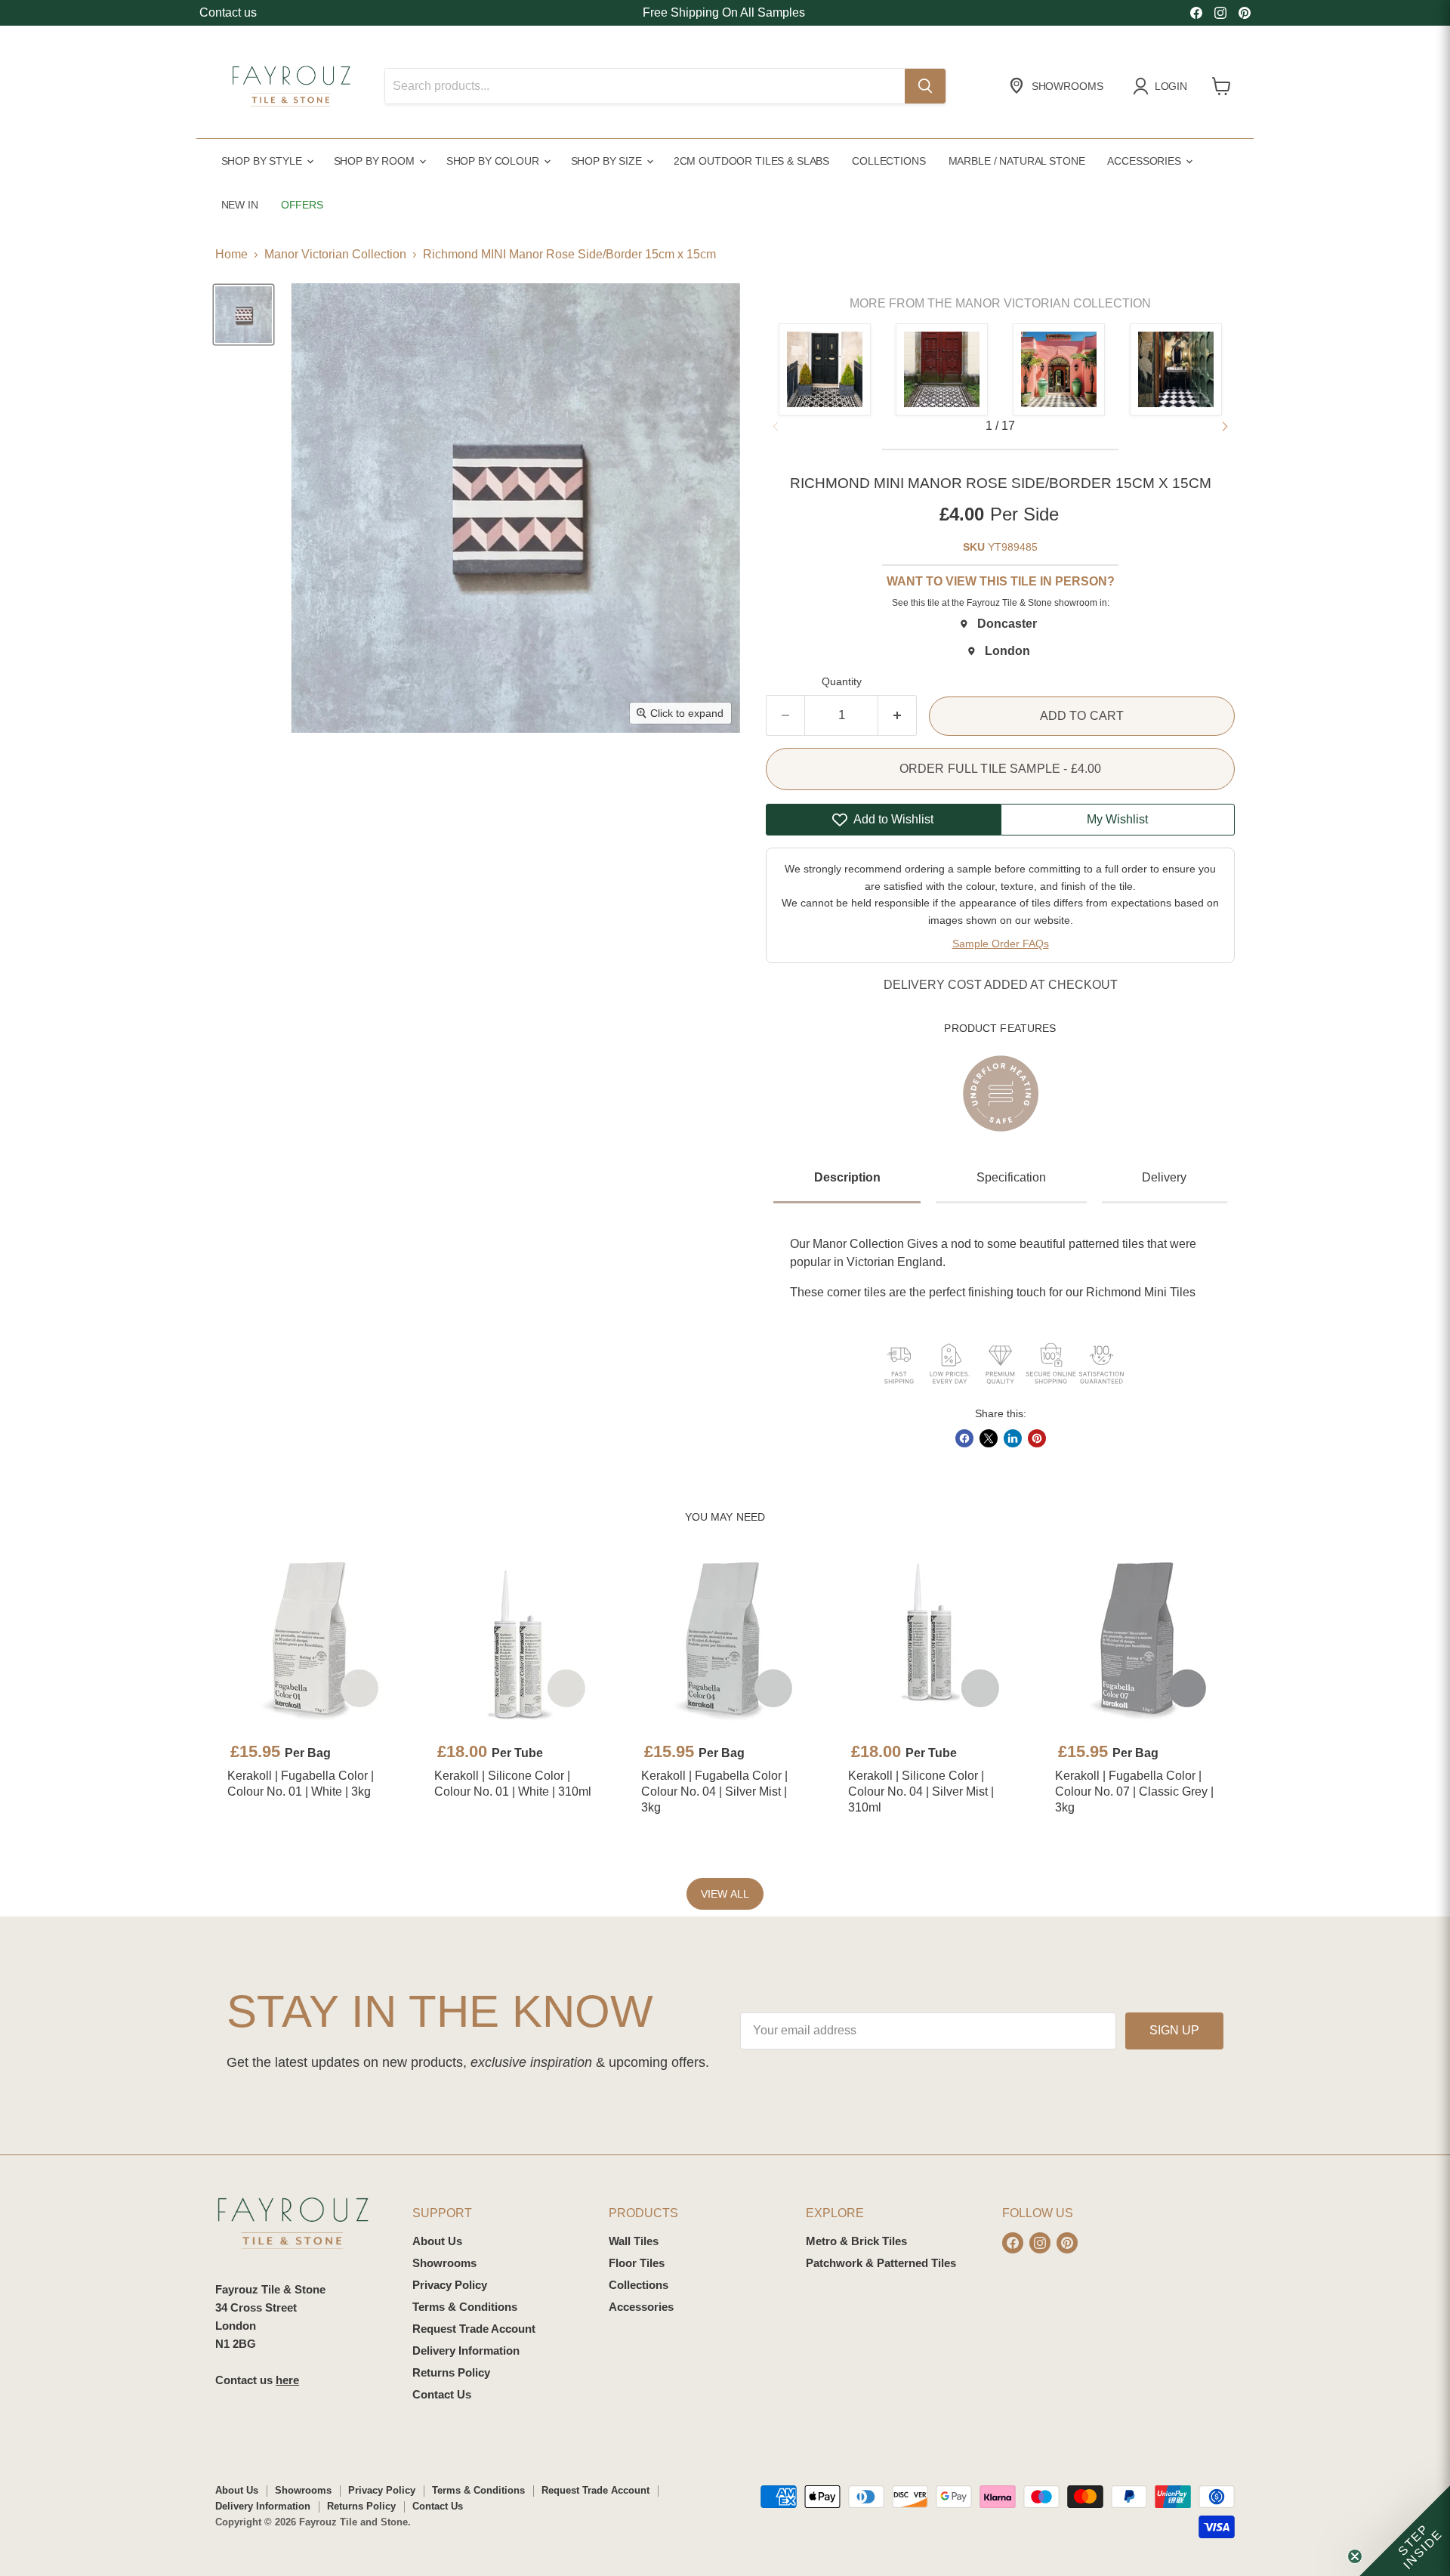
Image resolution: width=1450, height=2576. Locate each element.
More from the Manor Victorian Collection (1000, 303)
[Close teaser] (1355, 2556)
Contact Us (442, 2394)
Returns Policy (451, 2372)
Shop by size (608, 161)
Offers (302, 205)
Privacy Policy (450, 2285)
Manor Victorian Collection (335, 254)
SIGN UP (1174, 2030)
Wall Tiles (634, 2241)
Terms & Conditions (465, 2307)
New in (240, 205)
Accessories (1145, 161)
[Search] (925, 86)
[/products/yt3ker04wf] (725, 1640)
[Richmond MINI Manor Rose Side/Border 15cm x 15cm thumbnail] (244, 315)
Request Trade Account (474, 2329)
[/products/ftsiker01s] (518, 1640)
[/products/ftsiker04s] (932, 1640)
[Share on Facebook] (964, 1438)
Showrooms (444, 2263)
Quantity (842, 681)
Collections (889, 161)
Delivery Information (466, 2351)
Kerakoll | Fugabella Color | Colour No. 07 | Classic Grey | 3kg (1134, 1791)
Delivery (1164, 1177)
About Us (437, 2241)
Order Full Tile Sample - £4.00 (1001, 769)
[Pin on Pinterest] (1037, 1438)
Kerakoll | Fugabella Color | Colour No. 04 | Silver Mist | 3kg (714, 1791)
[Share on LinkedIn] (1013, 1438)
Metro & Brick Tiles (856, 2241)
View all (725, 1894)
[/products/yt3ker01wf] (311, 1640)
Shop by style (263, 161)
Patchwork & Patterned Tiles (881, 2263)
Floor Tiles (637, 2263)
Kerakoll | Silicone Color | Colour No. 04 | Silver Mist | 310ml (921, 1791)
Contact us (228, 12)
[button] (1225, 427)
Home (231, 254)
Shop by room (376, 161)
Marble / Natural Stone (1017, 161)
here (287, 2380)
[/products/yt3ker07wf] (1139, 1640)
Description (847, 1177)
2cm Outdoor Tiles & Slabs (751, 161)
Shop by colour (494, 161)
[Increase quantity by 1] (898, 715)
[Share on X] (989, 1438)
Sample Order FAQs (1001, 944)
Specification (1011, 1177)
